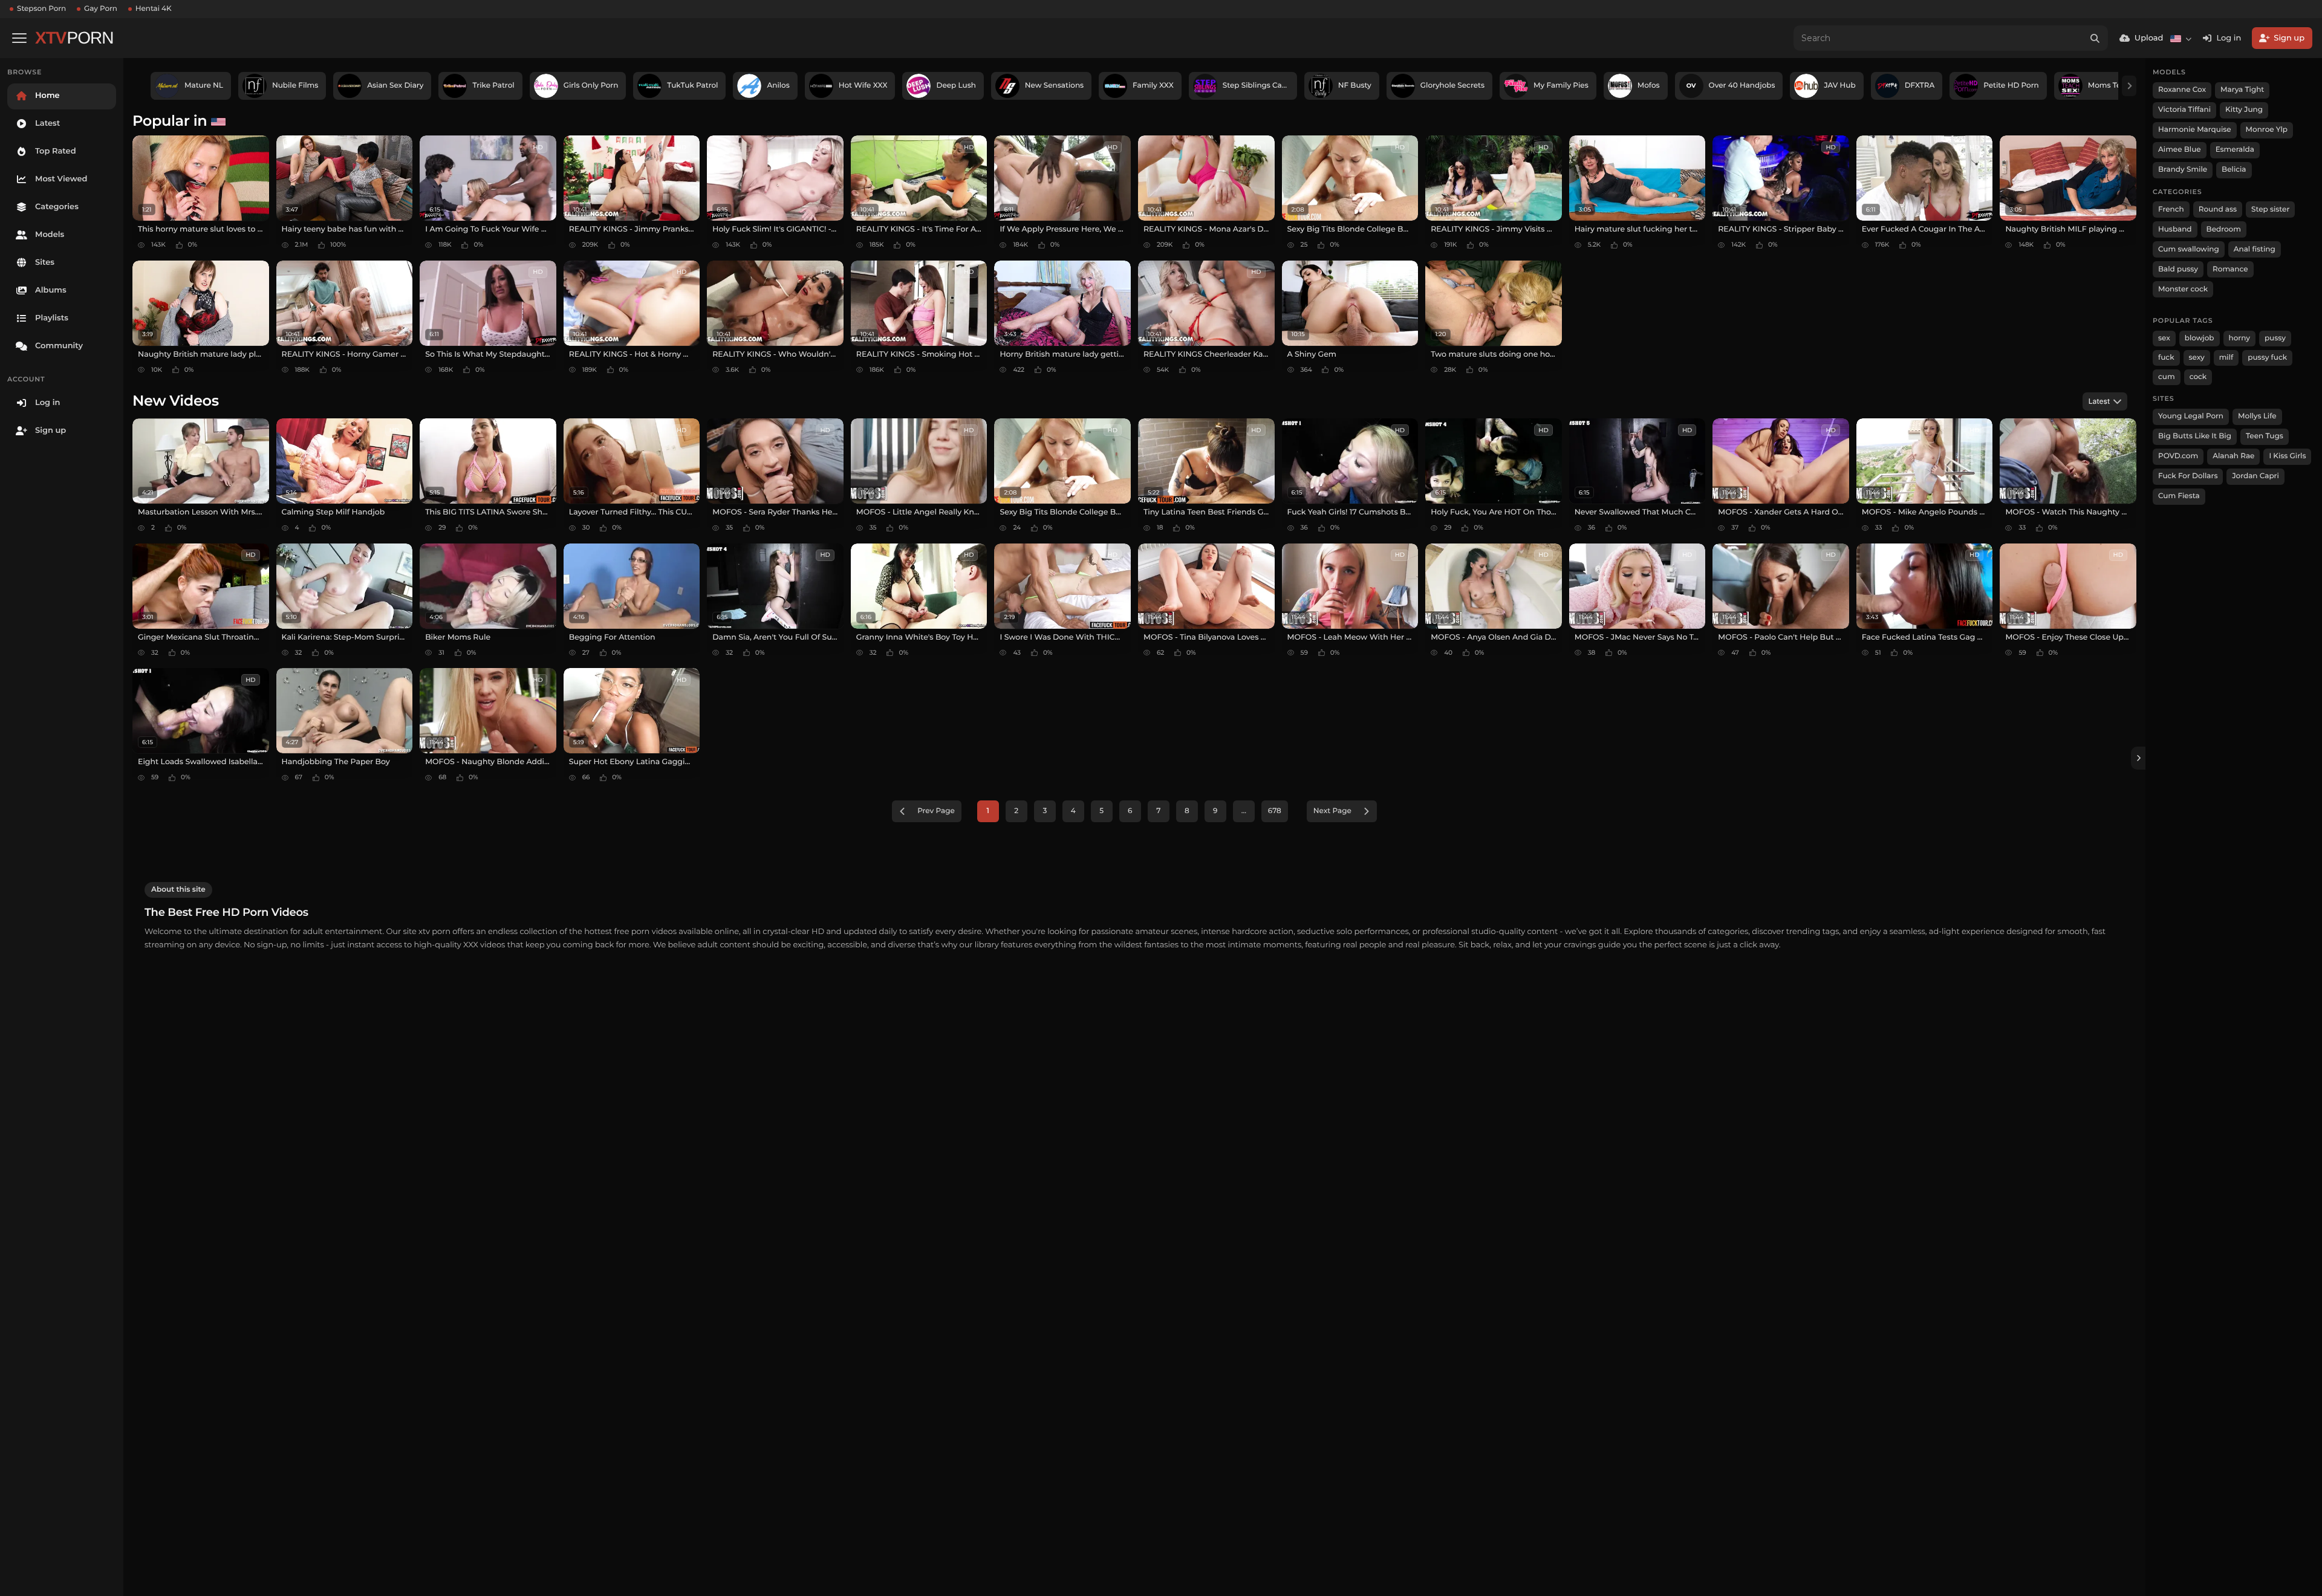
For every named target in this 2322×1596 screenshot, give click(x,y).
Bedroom (2224, 229)
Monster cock (2183, 289)
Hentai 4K (154, 9)
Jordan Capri (2255, 476)
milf (2226, 358)
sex (2164, 338)
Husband (2175, 229)
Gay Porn (101, 9)
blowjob (2200, 338)
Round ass (2218, 209)
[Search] (2095, 38)
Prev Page (936, 811)
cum (2167, 377)
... (1244, 811)
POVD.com (2178, 456)
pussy (2275, 338)
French (2171, 209)
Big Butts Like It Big (2195, 436)
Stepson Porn (41, 9)
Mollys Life (2257, 416)
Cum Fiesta (2179, 496)
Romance (2230, 269)
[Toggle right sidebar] (2138, 758)
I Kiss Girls (2287, 456)
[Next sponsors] (2129, 86)
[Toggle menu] (19, 38)
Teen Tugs (2265, 436)
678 (1275, 811)
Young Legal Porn (2191, 416)
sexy (2197, 358)
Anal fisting (2255, 249)
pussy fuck (2267, 358)
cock (2198, 377)
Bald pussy (2178, 269)
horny (2239, 338)
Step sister (2270, 209)
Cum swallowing (2189, 249)
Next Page (1332, 811)
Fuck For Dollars (2188, 476)
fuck (2166, 358)
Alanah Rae (2233, 456)
